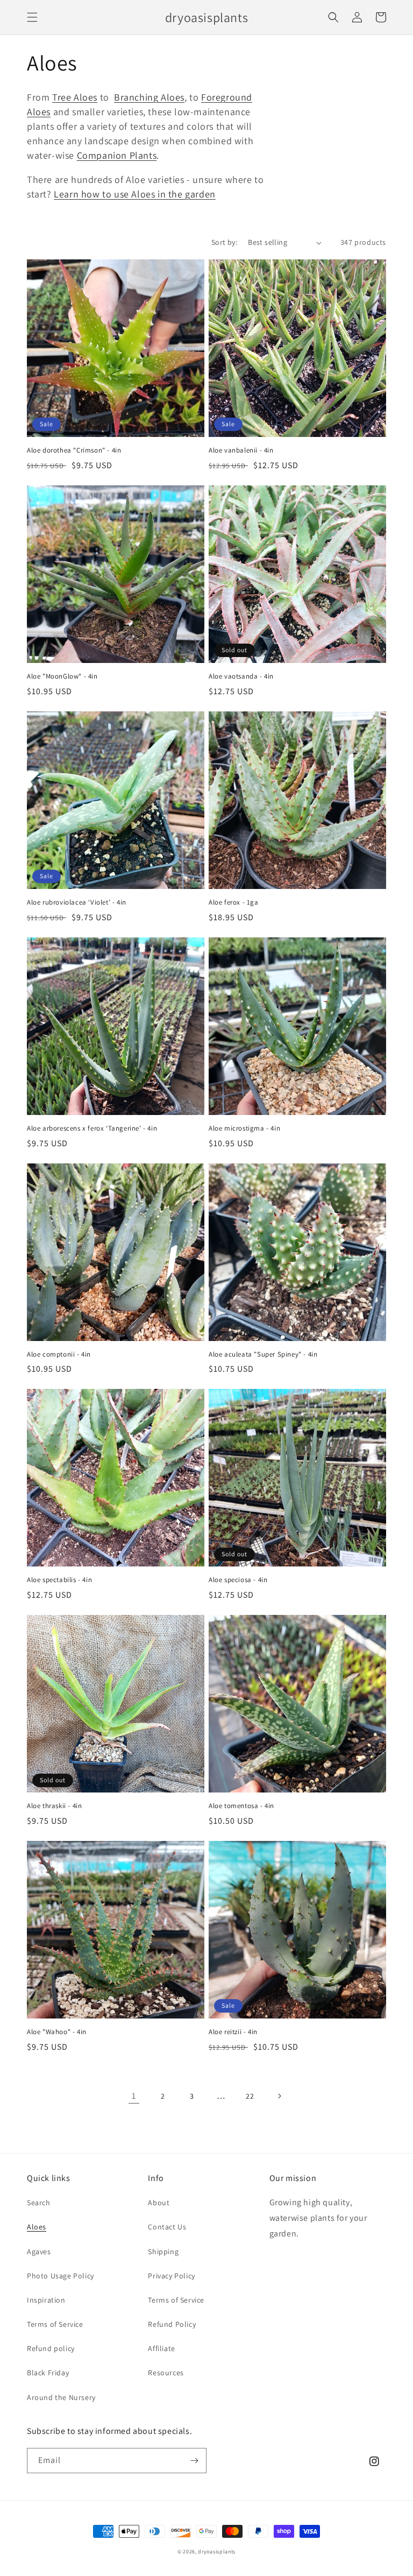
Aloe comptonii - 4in (59, 1354)
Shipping (163, 2252)
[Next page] (279, 2096)
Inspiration (46, 2300)
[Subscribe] (194, 2461)
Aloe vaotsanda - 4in (241, 676)
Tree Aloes (75, 97)
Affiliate (161, 2348)
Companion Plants (117, 155)
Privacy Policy (171, 2276)
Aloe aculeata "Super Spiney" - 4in (263, 1354)
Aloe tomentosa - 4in (241, 1806)
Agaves (39, 2252)
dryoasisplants (217, 2552)
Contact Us (167, 2227)
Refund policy (51, 2348)
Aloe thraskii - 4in (54, 1806)
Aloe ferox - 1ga (234, 902)
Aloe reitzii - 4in (233, 2032)
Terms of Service (55, 2324)
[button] (32, 17)
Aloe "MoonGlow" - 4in (62, 676)
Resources (166, 2373)
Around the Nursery (61, 2397)
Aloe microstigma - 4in (244, 1128)
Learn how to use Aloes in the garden (135, 194)
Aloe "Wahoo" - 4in (57, 2032)
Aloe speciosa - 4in (238, 1580)
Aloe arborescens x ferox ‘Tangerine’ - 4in (92, 1128)
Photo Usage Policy (60, 2276)
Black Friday (48, 2373)
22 (250, 2096)
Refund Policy (172, 2324)
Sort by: (224, 242)
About (159, 2203)
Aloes (37, 2227)
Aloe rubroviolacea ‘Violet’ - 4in (77, 902)
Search (39, 2203)
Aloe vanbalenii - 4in (241, 450)
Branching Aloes (149, 97)
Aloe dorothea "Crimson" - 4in (74, 450)
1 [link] (134, 2096)
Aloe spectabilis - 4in (59, 1580)
